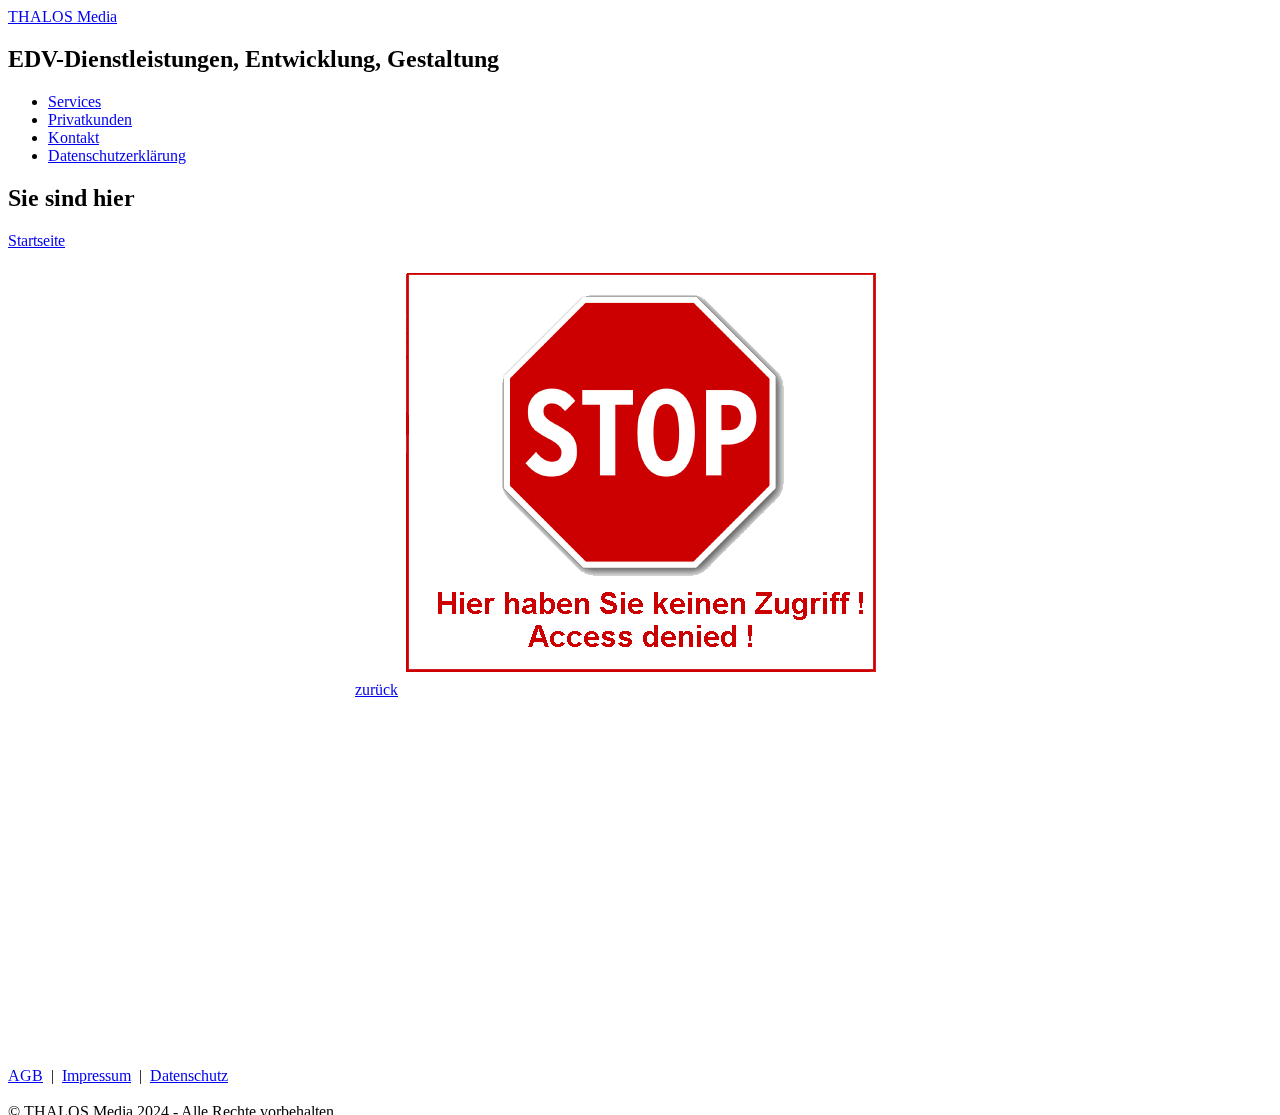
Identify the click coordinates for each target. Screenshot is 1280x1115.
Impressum (96, 1075)
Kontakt (73, 137)
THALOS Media (62, 16)
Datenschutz (189, 1075)
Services (74, 101)
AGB (25, 1075)
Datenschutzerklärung (117, 155)
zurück (376, 689)
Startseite (36, 240)
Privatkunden (90, 119)
